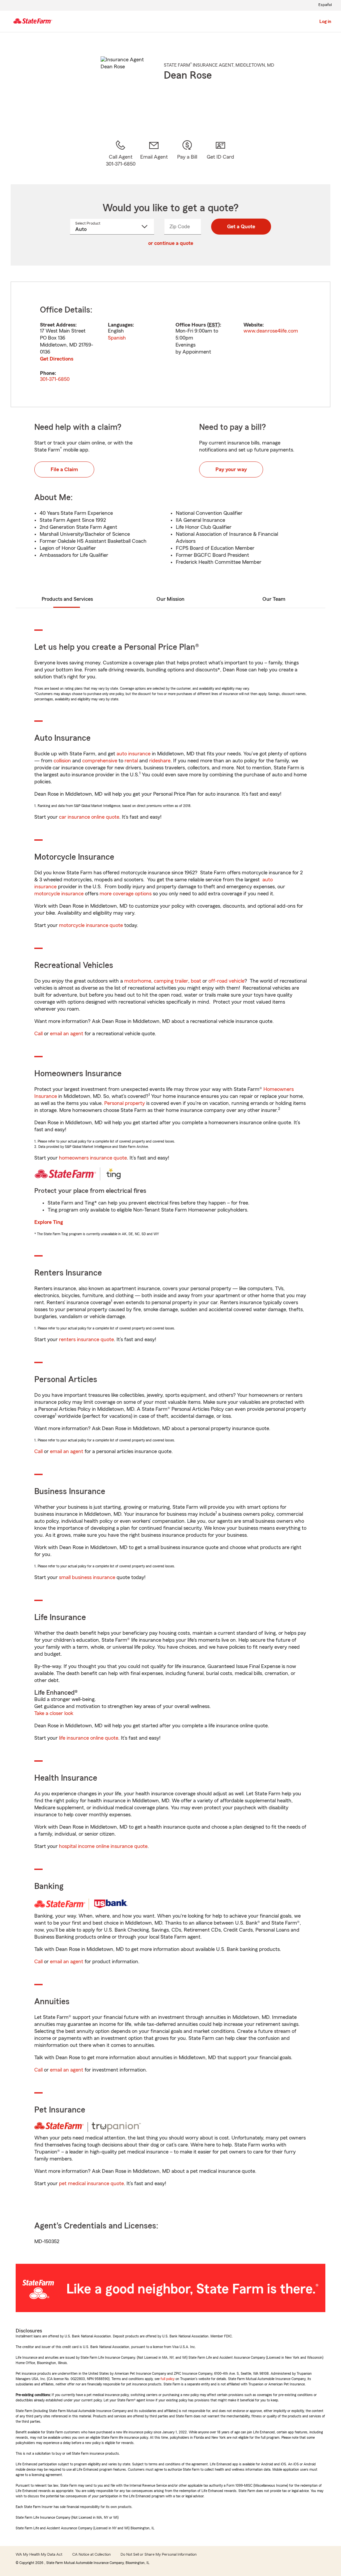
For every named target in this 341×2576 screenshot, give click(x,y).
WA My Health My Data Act (39, 2554)
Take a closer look (54, 1713)
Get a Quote (241, 227)
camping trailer (171, 981)
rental (131, 761)
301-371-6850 (55, 379)
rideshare (160, 761)
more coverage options (126, 894)
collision (62, 761)
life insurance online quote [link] (89, 1738)
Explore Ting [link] (49, 1222)
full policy (168, 2379)
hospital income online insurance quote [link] (103, 1846)
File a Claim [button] (64, 469)
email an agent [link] (67, 1034)
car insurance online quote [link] (89, 817)
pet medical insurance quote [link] (91, 2183)
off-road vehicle (226, 981)
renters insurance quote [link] (86, 1339)
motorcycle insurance (59, 894)
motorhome (138, 981)
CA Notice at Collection (91, 2554)
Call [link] (38, 1034)
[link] (154, 154)
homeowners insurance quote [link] (93, 1158)
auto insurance (134, 754)
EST (213, 325)
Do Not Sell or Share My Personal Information (159, 2554)
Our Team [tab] (274, 599)
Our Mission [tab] (170, 599)
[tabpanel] (170, 344)
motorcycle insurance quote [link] (91, 925)
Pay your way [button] (231, 469)
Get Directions (57, 359)
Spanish (117, 338)
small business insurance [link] (87, 1577)
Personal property (125, 1103)
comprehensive (100, 761)
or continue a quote (171, 243)
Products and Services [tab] (67, 599)
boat (196, 981)
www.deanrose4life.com (271, 331)
